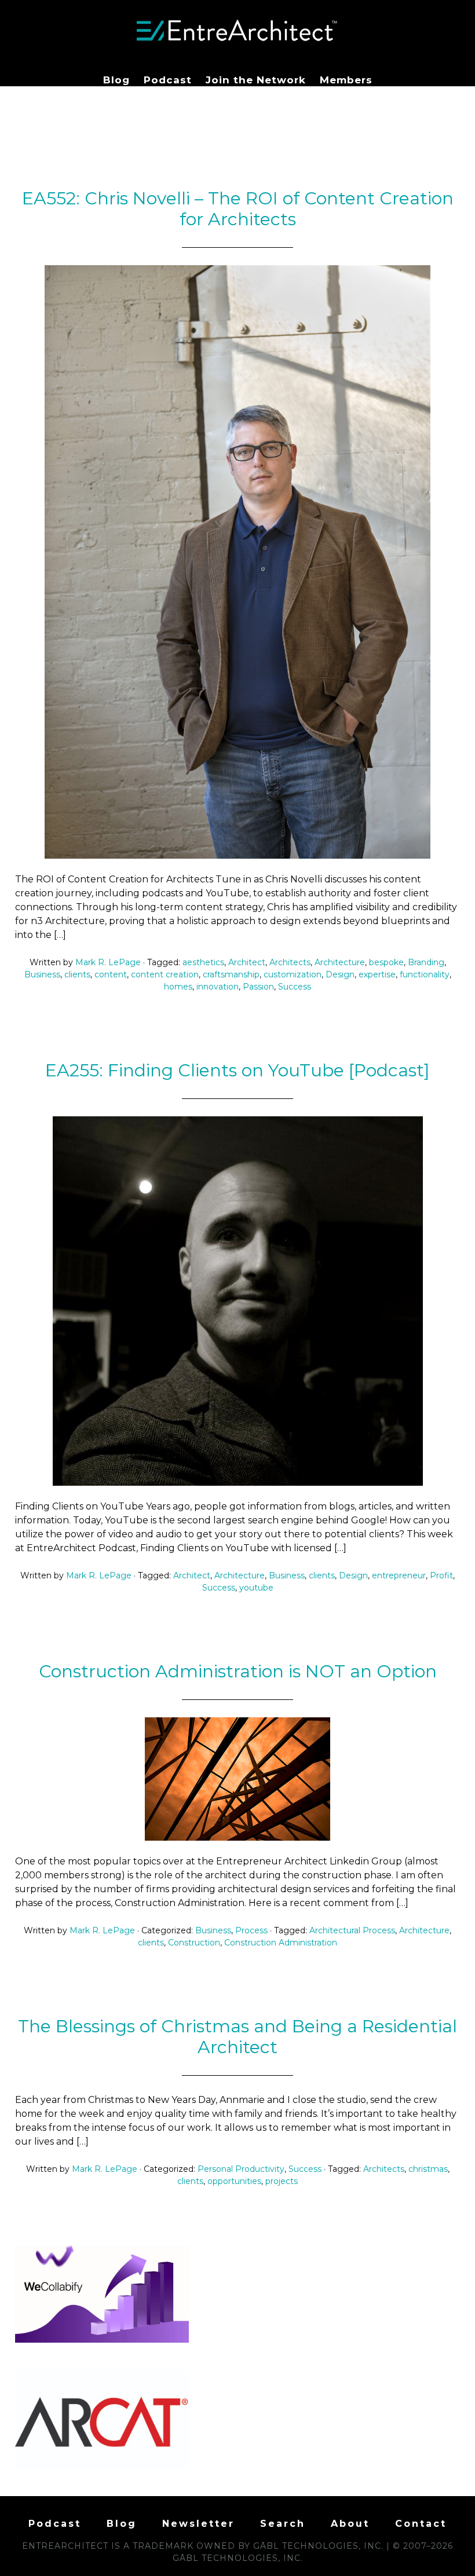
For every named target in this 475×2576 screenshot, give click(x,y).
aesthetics (203, 962)
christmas (428, 2169)
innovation (218, 987)
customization (293, 974)
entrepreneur (399, 1575)
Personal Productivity (241, 2169)
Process (251, 1930)
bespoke (386, 962)
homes (178, 987)
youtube (256, 1588)
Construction (194, 1943)
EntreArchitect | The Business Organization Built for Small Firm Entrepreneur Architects (237, 31)
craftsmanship (231, 974)
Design (340, 974)
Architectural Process (352, 1930)
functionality (425, 974)
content (111, 974)
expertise (377, 974)
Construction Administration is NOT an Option (238, 1671)
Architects (290, 962)
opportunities (234, 2181)
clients (77, 974)
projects (282, 2181)
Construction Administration (281, 1943)
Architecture (340, 962)
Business (42, 974)
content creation (165, 974)
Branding (426, 962)
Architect (247, 962)
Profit (441, 1575)
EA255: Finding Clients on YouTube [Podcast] (237, 1070)
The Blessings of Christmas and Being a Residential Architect (237, 2037)
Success (295, 987)
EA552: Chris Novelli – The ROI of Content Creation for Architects (238, 209)
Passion (258, 987)
